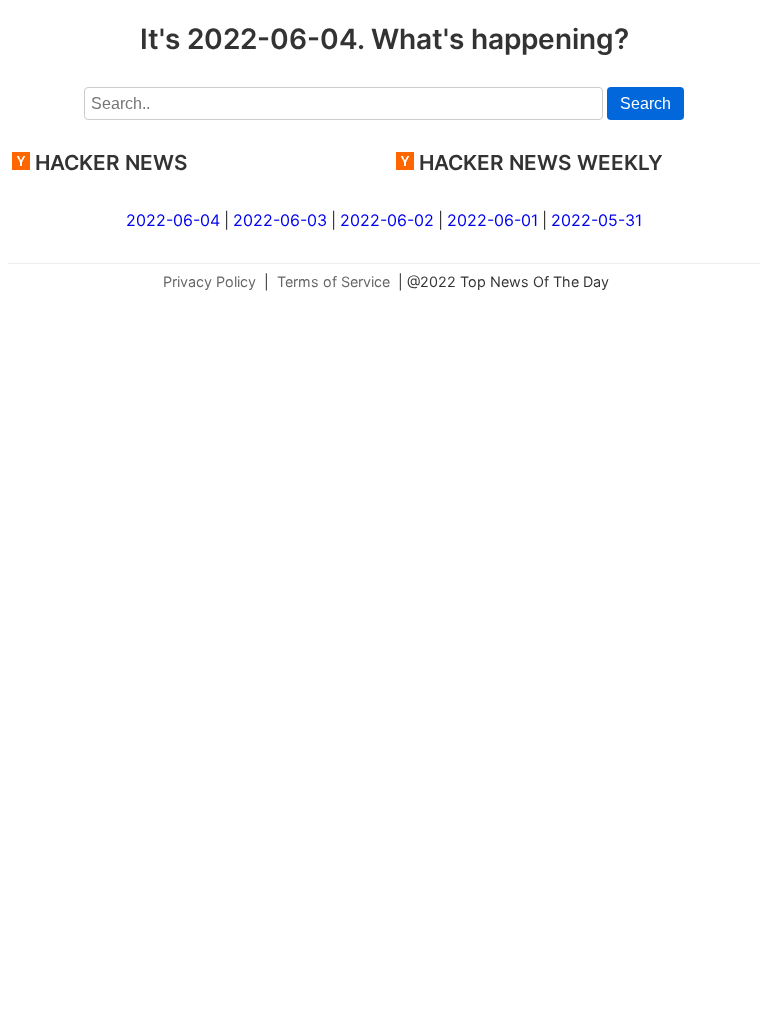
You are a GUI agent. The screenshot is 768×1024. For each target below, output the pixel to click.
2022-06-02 (387, 220)
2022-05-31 (596, 220)
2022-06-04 (173, 220)
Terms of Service (333, 281)
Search (645, 103)
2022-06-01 (492, 220)
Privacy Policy (209, 281)
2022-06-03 (280, 220)
